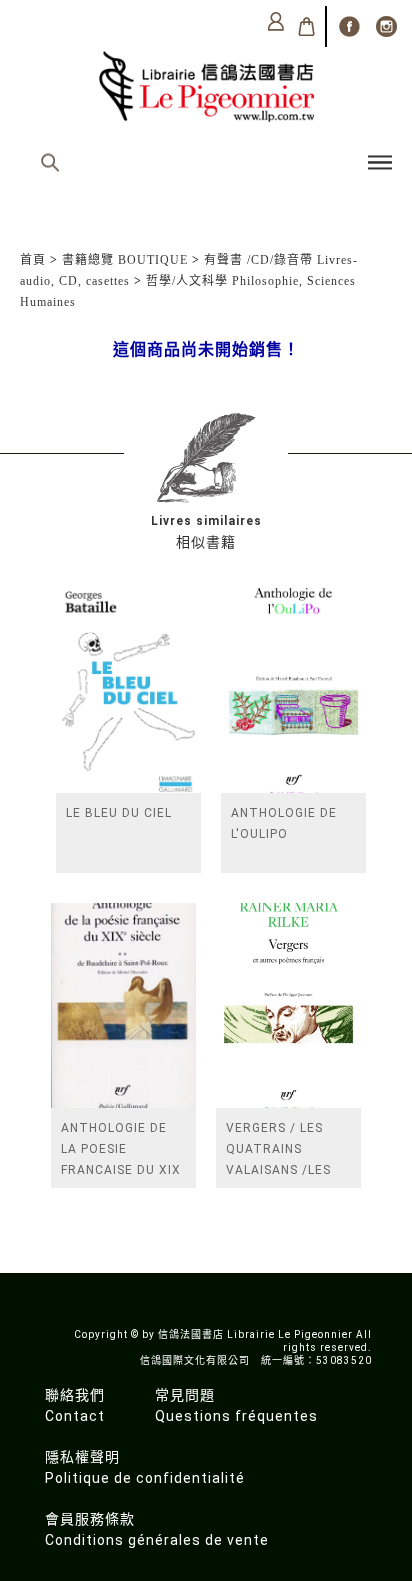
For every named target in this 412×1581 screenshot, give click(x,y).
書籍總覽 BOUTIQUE (125, 260)
